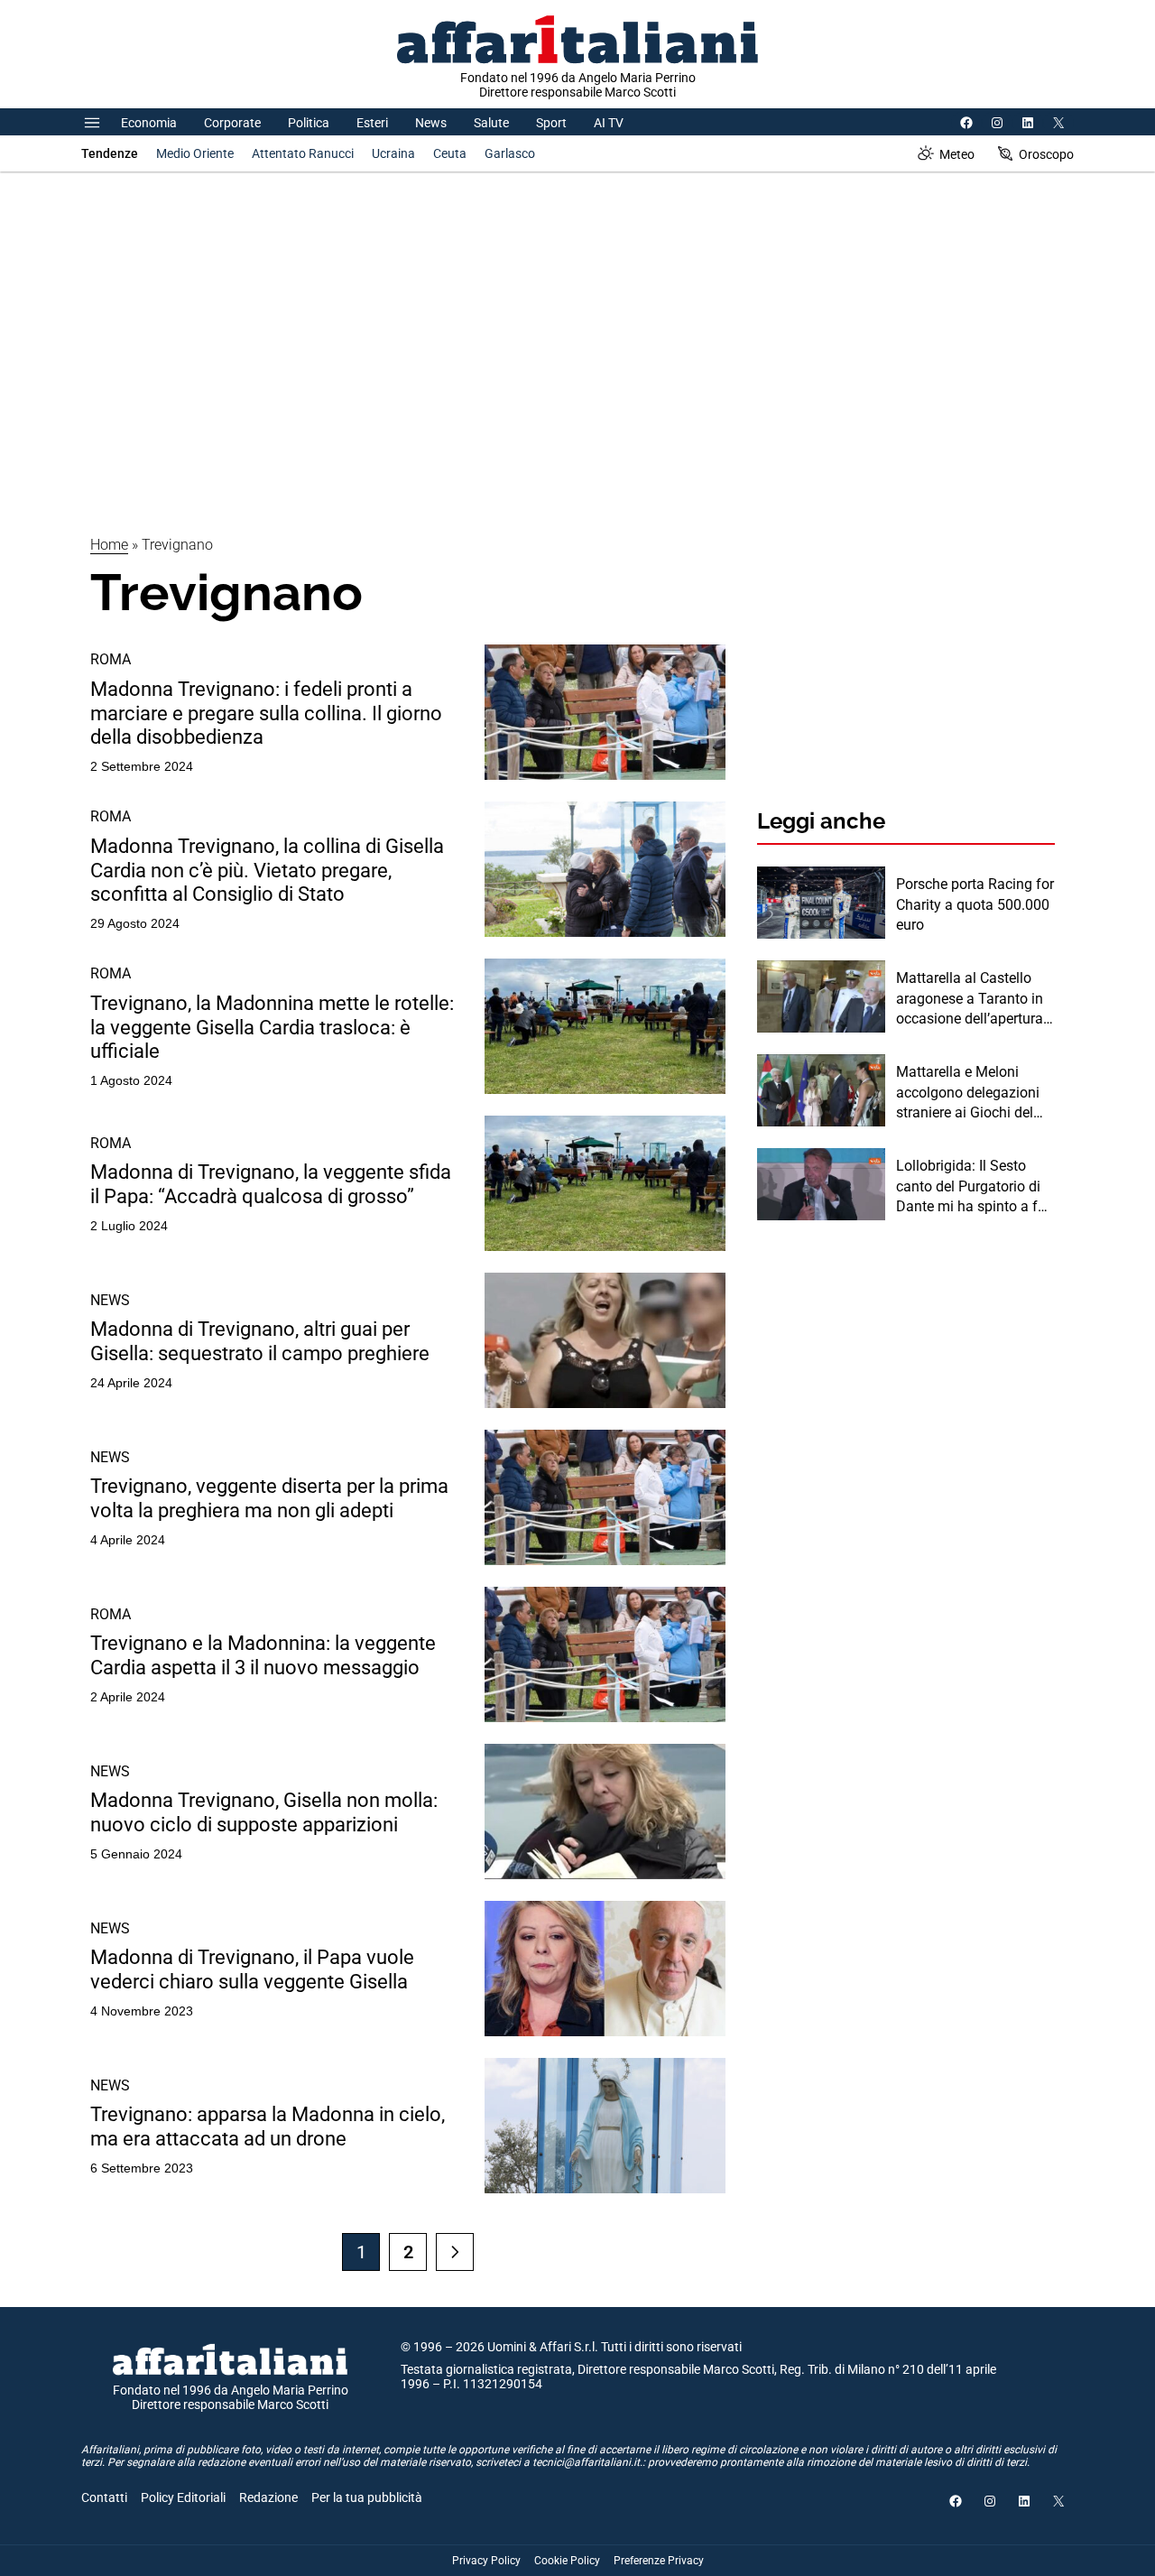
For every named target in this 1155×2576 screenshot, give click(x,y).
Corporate (232, 123)
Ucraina (393, 153)
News (431, 123)
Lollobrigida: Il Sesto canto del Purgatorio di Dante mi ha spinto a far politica (973, 1187)
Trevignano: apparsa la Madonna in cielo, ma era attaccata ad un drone (268, 2126)
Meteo (957, 154)
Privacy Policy (486, 2561)
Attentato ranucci (303, 153)
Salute (491, 123)
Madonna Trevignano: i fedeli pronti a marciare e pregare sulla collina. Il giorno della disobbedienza (266, 713)
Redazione (268, 2497)
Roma (111, 659)
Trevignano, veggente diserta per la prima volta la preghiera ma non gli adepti (269, 1498)
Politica (309, 123)
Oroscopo (1046, 154)
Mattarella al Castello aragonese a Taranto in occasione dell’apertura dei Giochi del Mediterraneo (970, 999)
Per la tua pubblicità (367, 2497)
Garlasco (510, 153)
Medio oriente (195, 153)
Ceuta (450, 153)
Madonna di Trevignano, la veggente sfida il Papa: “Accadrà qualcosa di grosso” (271, 1184)
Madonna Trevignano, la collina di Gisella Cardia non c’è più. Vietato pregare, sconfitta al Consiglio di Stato (267, 870)
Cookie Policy (567, 2561)
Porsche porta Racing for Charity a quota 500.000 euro (975, 904)
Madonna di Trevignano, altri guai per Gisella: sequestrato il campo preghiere (260, 1341)
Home (109, 545)
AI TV (609, 123)
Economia (149, 123)
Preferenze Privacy (659, 2561)
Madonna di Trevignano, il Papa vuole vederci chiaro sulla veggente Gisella (252, 1969)
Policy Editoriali (183, 2497)
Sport (551, 123)
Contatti (104, 2497)
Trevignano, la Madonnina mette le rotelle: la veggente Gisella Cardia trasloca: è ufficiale (272, 1027)
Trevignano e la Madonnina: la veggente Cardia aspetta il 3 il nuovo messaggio (263, 1655)
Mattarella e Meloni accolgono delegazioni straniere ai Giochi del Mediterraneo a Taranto (970, 1093)
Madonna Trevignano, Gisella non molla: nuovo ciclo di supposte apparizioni (264, 1812)
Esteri (372, 123)
